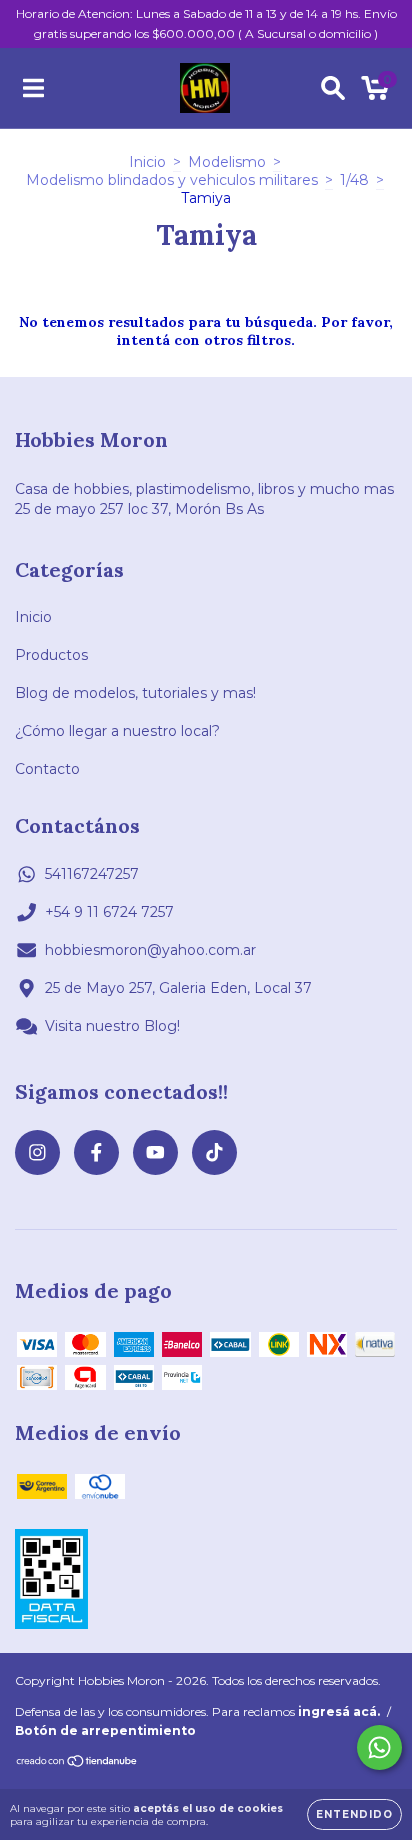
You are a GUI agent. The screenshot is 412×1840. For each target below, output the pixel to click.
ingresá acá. (339, 1711)
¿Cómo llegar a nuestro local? (117, 731)
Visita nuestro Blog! (112, 1026)
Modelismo (227, 162)
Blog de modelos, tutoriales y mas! (135, 693)
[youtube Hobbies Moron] (155, 1152)
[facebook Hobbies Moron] (96, 1152)
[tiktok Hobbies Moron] (214, 1152)
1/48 (354, 180)
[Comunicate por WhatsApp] (379, 1747)
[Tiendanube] (77, 1762)
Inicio (147, 162)
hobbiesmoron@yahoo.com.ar (150, 950)
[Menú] (33, 88)
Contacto (47, 769)
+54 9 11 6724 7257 (109, 912)
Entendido (354, 1814)
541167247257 (92, 874)
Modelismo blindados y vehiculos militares (172, 180)
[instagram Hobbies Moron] (37, 1152)
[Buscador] (333, 88)
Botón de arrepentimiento (105, 1730)
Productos (51, 655)
